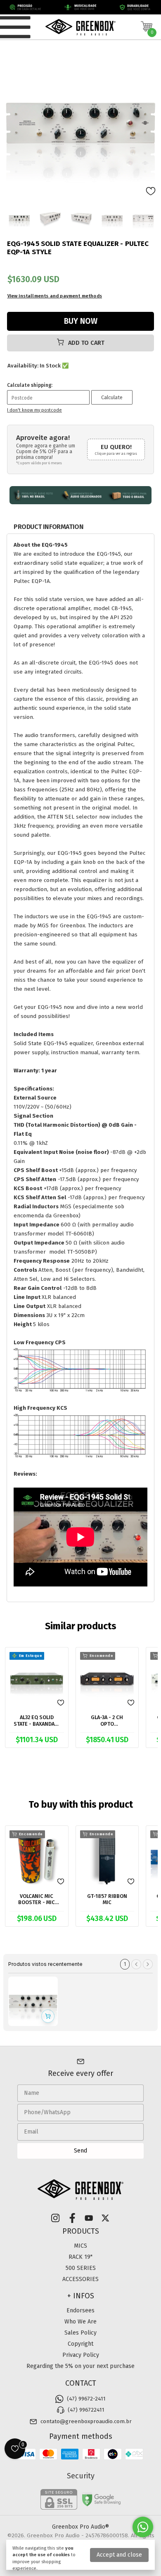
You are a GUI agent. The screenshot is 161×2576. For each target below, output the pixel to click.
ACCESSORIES (80, 2279)
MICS (80, 2246)
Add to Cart (85, 343)
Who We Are (80, 2322)
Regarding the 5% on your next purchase (80, 2366)
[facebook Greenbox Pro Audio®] (72, 2218)
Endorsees (80, 2310)
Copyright (80, 2344)
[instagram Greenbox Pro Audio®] (55, 2218)
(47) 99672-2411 (86, 2399)
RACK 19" (80, 2257)
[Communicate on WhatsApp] (143, 2527)
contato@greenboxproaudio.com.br (86, 2422)
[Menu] (16, 27)
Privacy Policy (81, 2355)
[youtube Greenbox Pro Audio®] (89, 2218)
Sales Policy (80, 2333)
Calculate (112, 397)
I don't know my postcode (34, 410)
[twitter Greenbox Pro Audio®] (105, 2218)
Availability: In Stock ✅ (38, 366)
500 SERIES (81, 2268)
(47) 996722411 (86, 2410)
